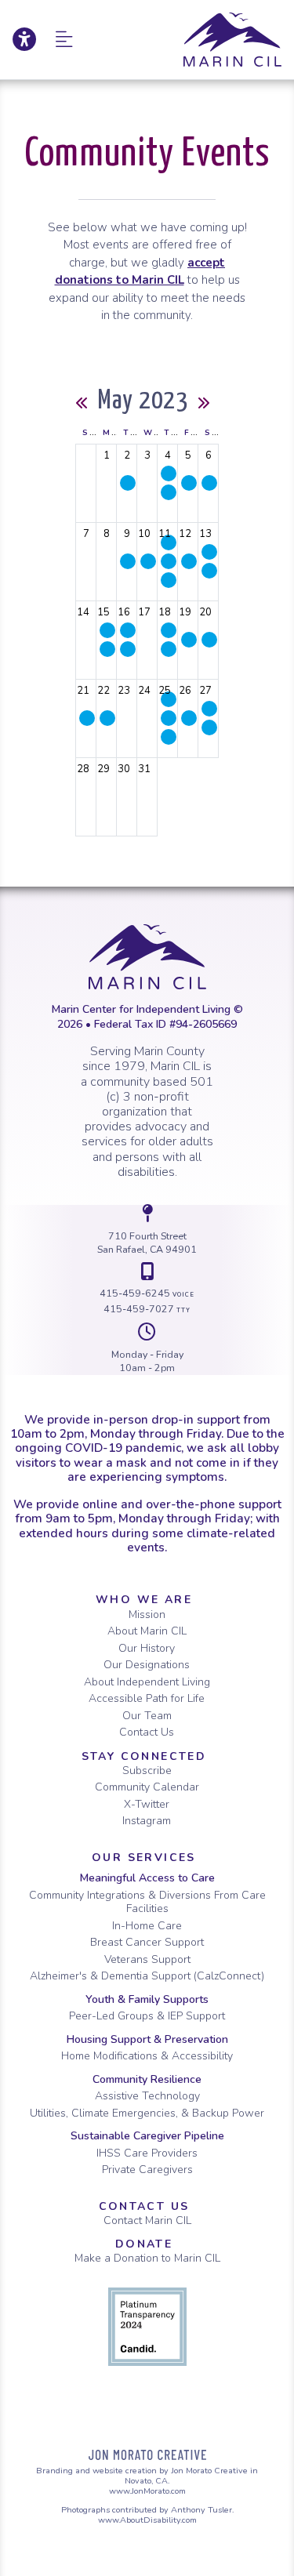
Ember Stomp (209, 640)
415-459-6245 (147, 1293)
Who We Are (144, 1600)
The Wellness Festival (209, 483)
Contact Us (147, 1732)
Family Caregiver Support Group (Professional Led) (209, 727)
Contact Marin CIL (147, 2220)
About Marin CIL (147, 1631)
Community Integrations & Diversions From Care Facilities (147, 1902)
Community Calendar (147, 1787)
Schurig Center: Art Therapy (169, 580)
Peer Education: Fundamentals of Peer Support (128, 649)
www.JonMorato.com (147, 2491)
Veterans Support (147, 1959)
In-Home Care (147, 1926)
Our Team (147, 1716)
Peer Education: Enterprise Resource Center (128, 561)
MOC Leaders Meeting (107, 718)
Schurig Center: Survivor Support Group (107, 630)
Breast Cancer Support (147, 1942)
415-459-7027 (147, 1309)
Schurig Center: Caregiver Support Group (209, 552)
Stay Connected (144, 1756)
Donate (144, 2244)
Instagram (147, 1821)
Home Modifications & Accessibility (147, 2056)
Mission (147, 1615)
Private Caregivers (147, 2170)
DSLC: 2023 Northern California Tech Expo (189, 640)
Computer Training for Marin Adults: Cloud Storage (189, 561)
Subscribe (147, 1771)
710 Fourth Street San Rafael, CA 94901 (147, 1243)
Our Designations (147, 1665)
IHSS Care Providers (147, 2153)
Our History (147, 1648)
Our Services (144, 1858)
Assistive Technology (147, 2096)
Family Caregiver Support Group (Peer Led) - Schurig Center (209, 571)
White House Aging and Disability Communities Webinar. (189, 483)
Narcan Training (128, 483)
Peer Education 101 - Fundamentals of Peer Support (128, 630)
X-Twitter (147, 1804)
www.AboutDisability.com (147, 2520)
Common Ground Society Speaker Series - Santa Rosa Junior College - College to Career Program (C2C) (148, 561)
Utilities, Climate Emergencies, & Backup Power (147, 2113)
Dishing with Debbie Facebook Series (169, 473)
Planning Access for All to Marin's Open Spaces (169, 492)
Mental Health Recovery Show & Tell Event (169, 737)
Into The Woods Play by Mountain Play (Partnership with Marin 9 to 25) (87, 718)
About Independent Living (147, 1682)
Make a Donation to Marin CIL (147, 2258)
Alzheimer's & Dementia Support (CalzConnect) (147, 1976)
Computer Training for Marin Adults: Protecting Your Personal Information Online (189, 718)
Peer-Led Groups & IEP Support (147, 2016)
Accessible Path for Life (147, 1698)
